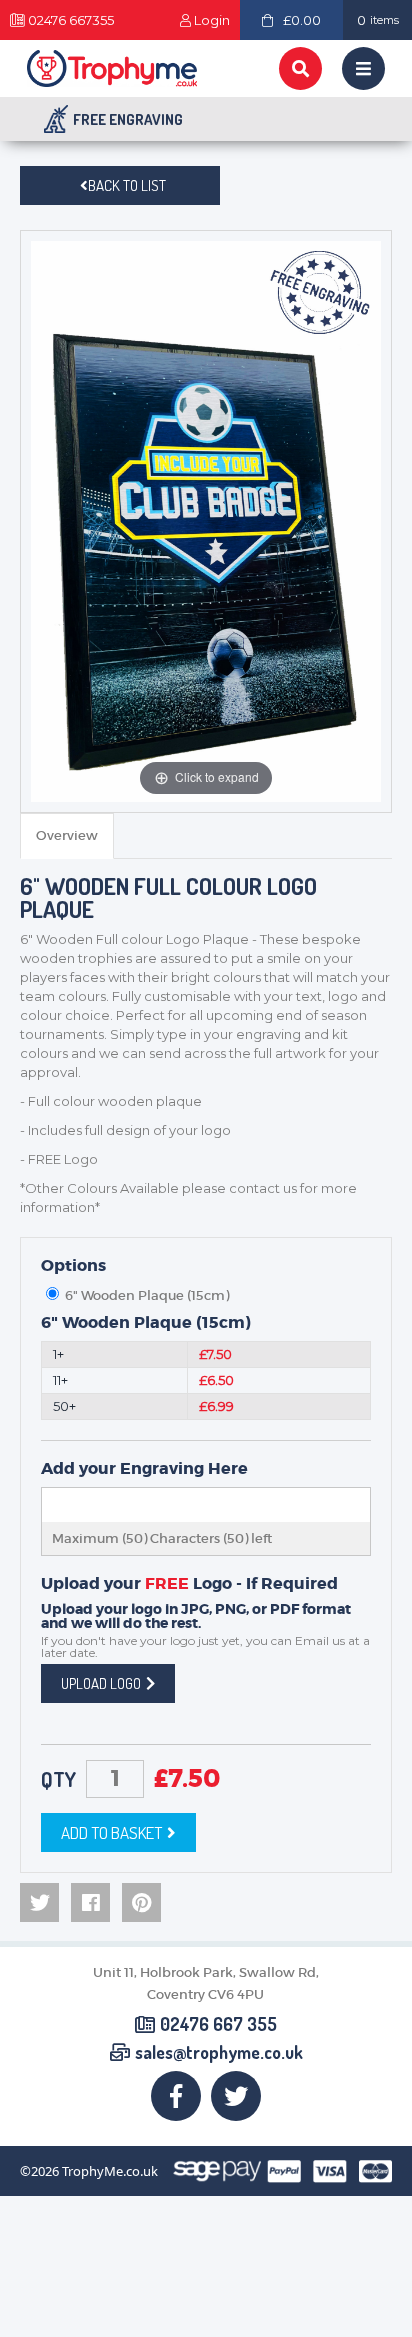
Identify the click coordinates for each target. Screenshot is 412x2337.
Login (212, 20)
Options (73, 1266)
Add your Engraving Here (144, 1469)
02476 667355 (71, 20)
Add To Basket (111, 1832)
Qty (58, 1779)
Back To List (127, 185)
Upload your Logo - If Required (189, 1584)
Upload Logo (101, 1683)
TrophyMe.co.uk (110, 2171)
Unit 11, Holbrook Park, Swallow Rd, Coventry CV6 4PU (206, 1983)
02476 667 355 (218, 2025)
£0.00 (302, 20)
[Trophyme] (112, 68)
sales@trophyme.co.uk (219, 2053)
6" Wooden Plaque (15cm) (146, 1323)
